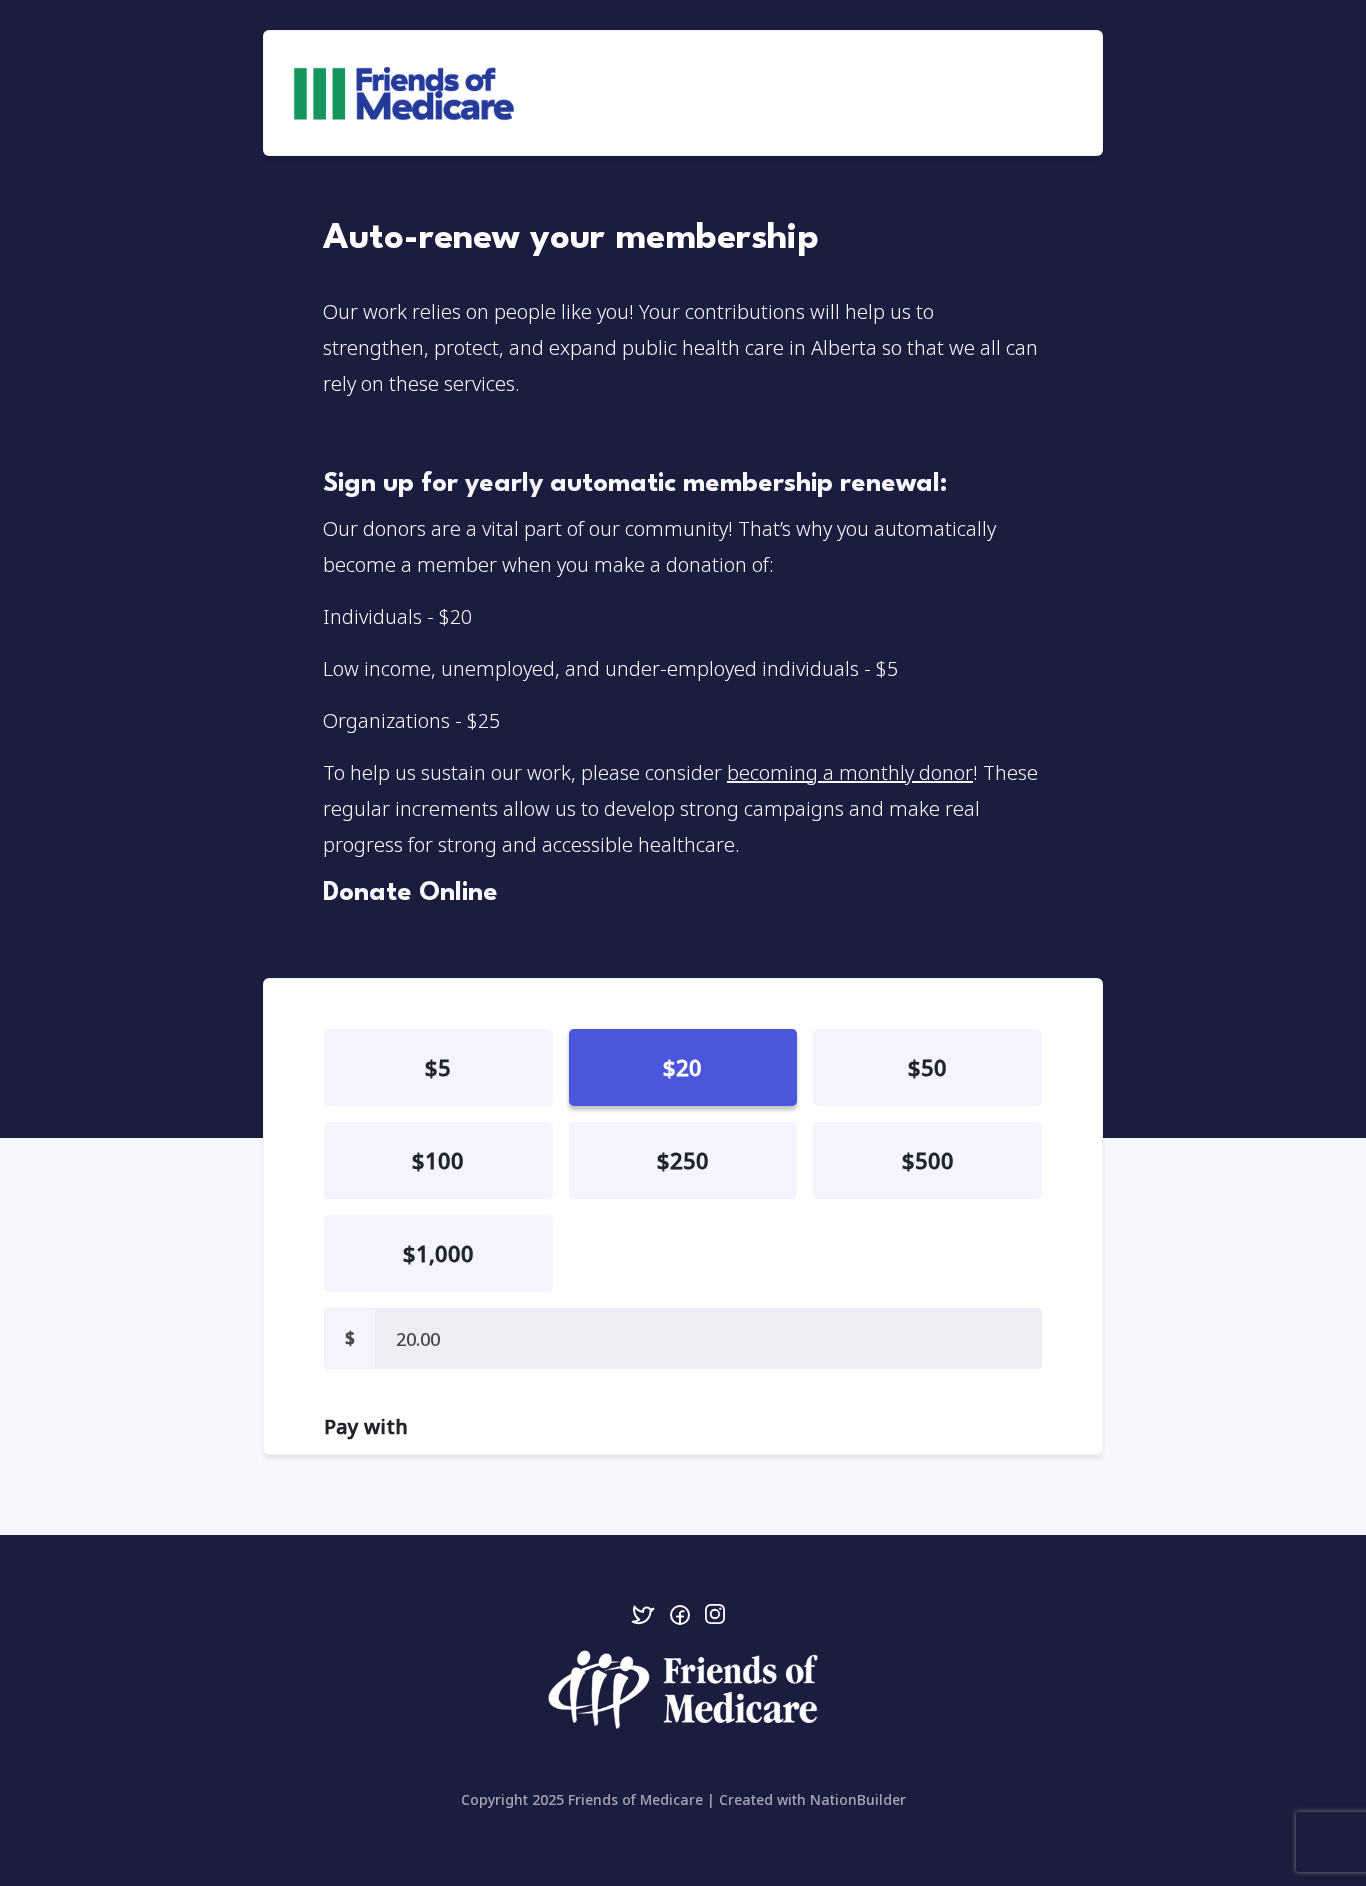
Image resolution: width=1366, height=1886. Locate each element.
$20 (682, 1067)
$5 (438, 1067)
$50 (927, 1067)
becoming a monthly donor (850, 772)
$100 (438, 1160)
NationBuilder (858, 1799)
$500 (928, 1160)
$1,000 (438, 1253)
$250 (683, 1160)
